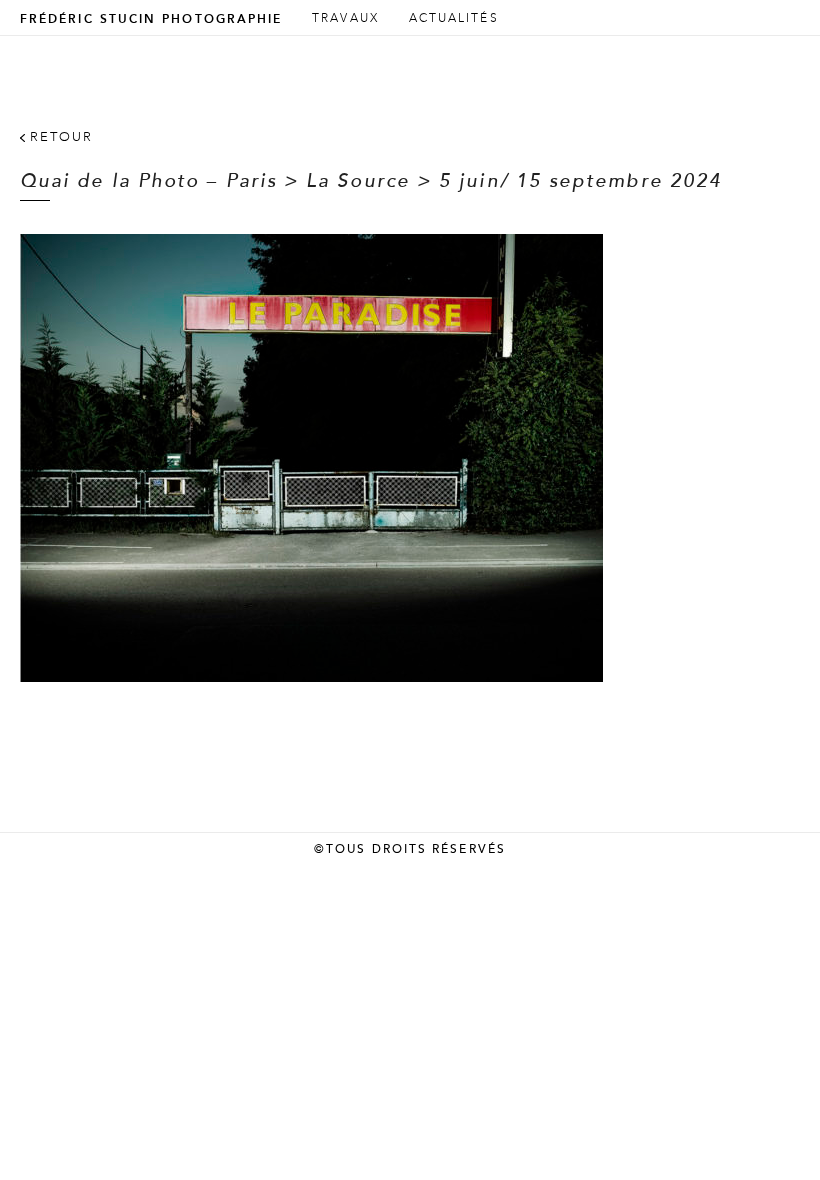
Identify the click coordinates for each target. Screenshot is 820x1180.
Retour (61, 137)
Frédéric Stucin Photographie (151, 19)
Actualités (454, 18)
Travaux (345, 18)
